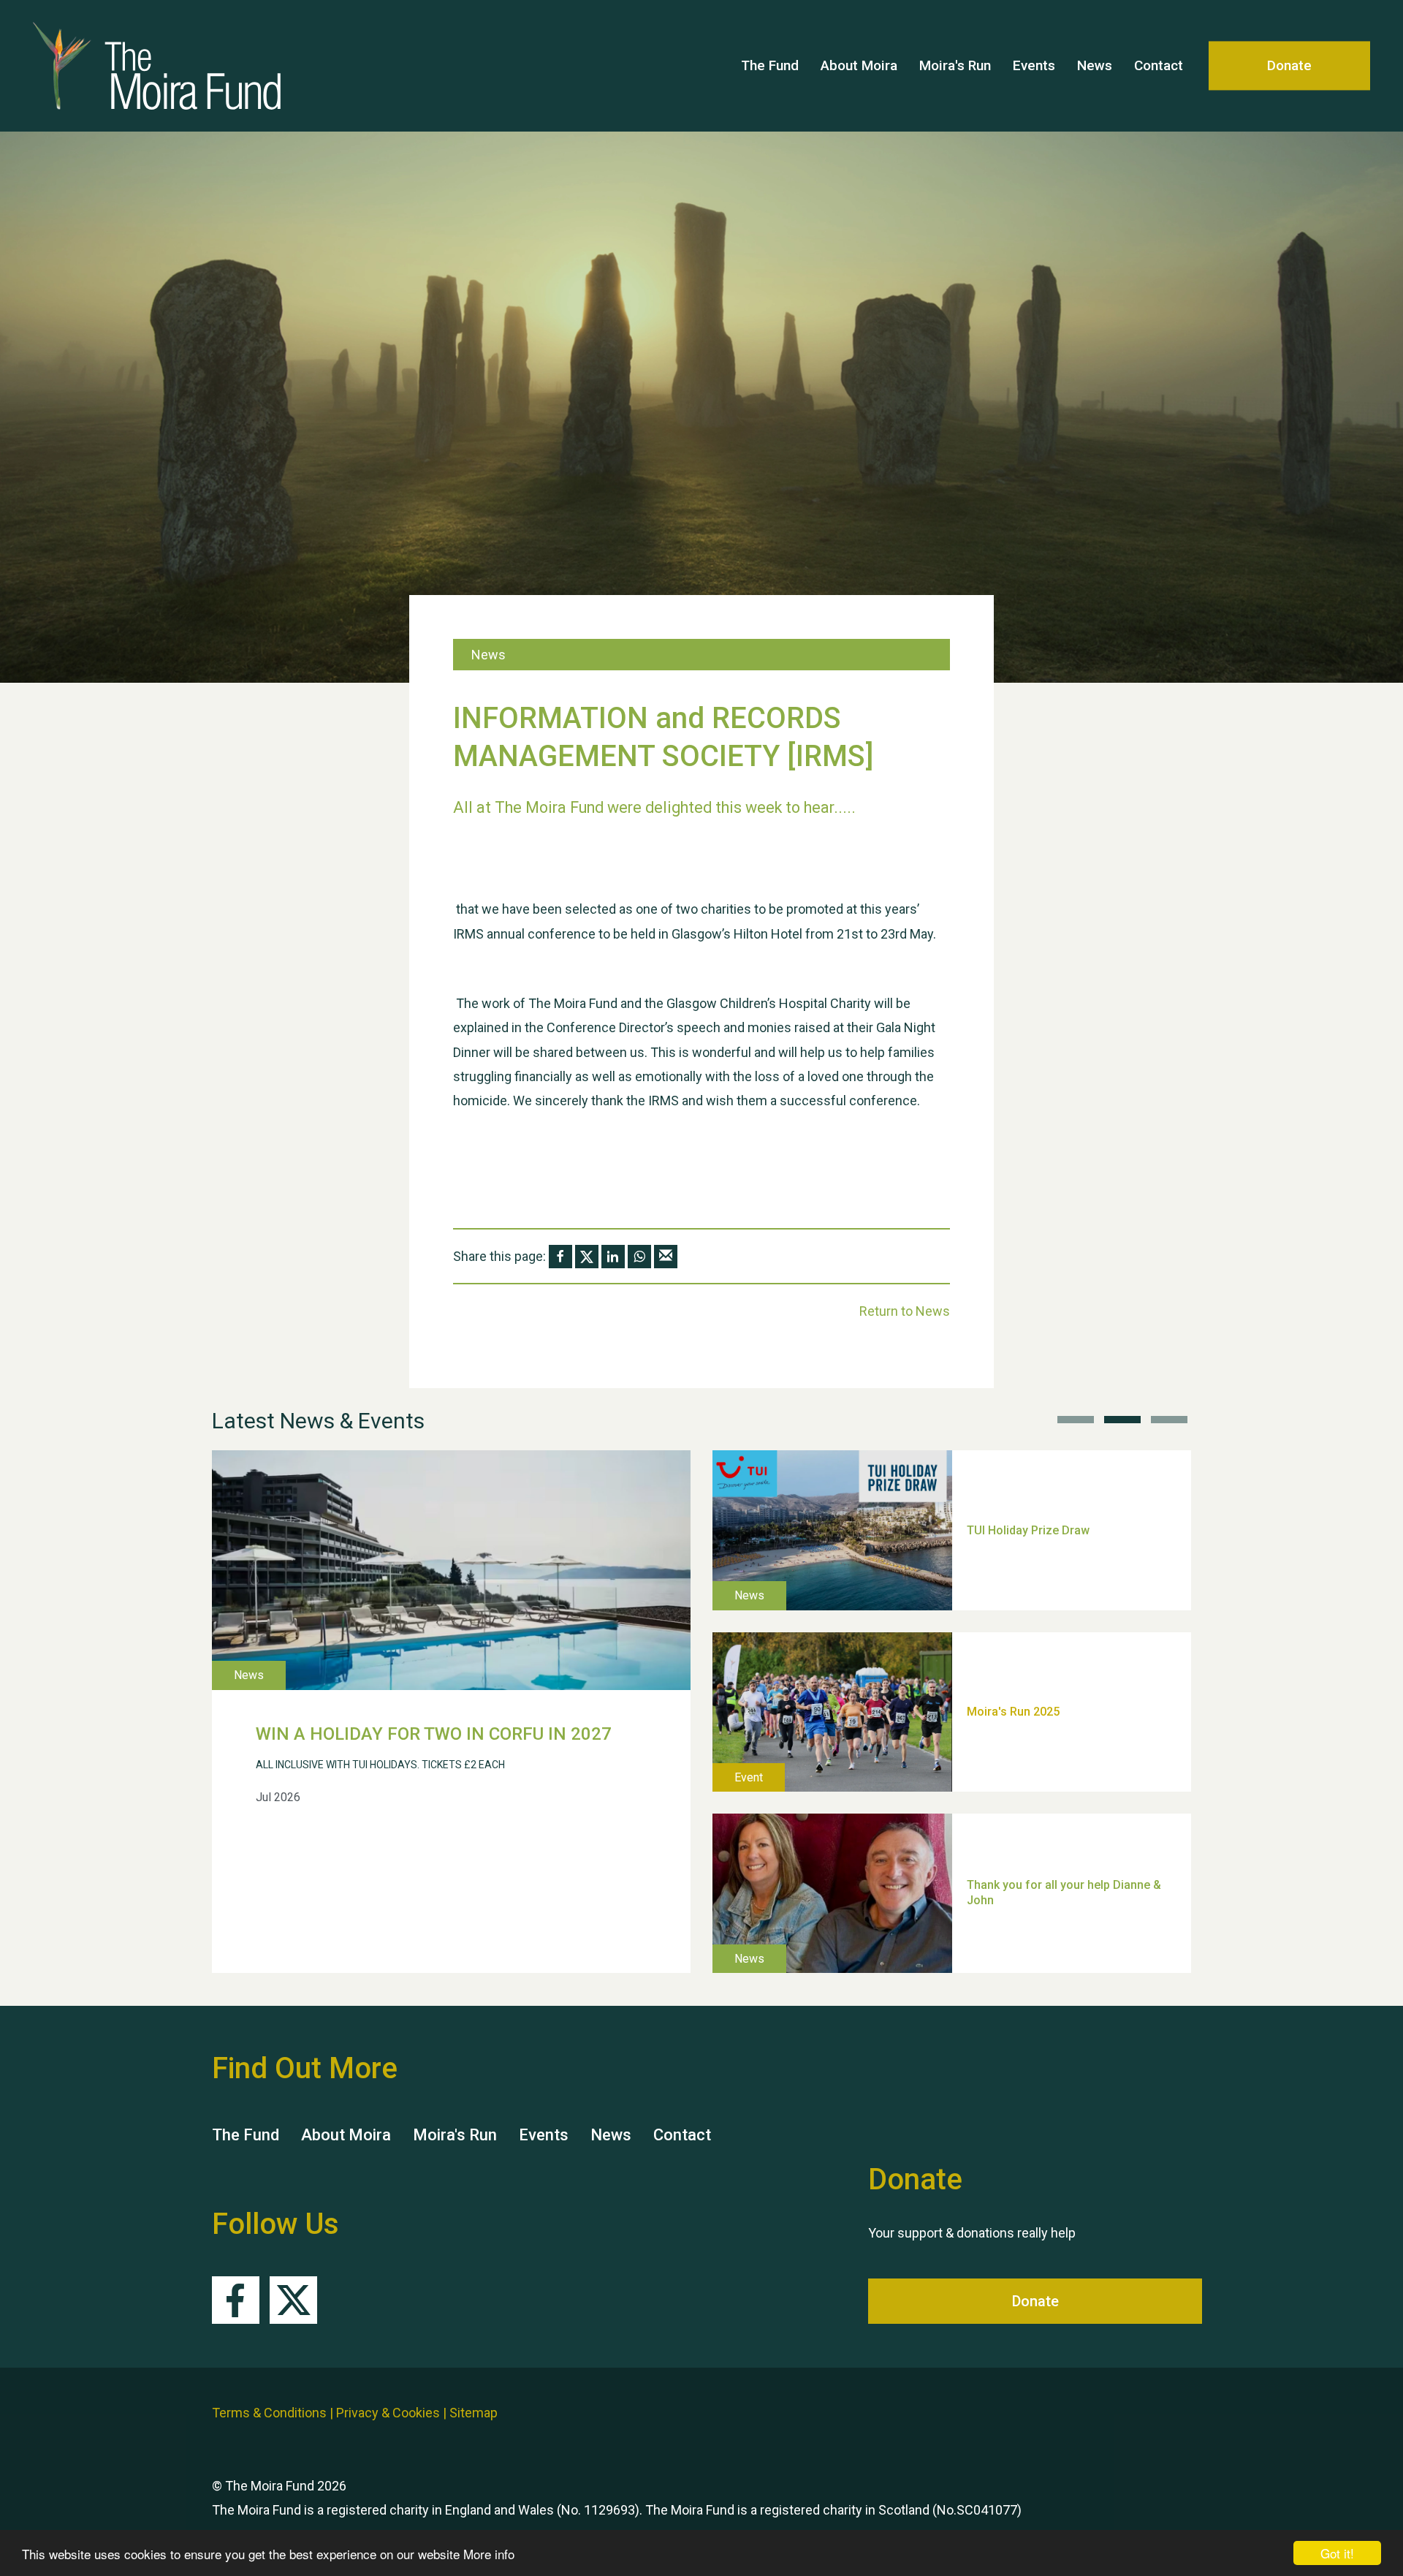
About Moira (859, 65)
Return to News (905, 1311)
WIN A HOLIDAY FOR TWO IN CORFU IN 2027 (434, 1734)
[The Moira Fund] (175, 66)
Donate (1289, 65)
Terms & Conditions (269, 2413)
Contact (1159, 65)
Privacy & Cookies (388, 2413)
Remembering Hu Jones (1031, 1818)
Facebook (236, 2300)
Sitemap (474, 2413)
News (1095, 65)
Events (1034, 65)
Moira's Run (955, 65)
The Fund (770, 65)
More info (489, 2554)
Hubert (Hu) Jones (1016, 1636)
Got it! (1337, 2553)
